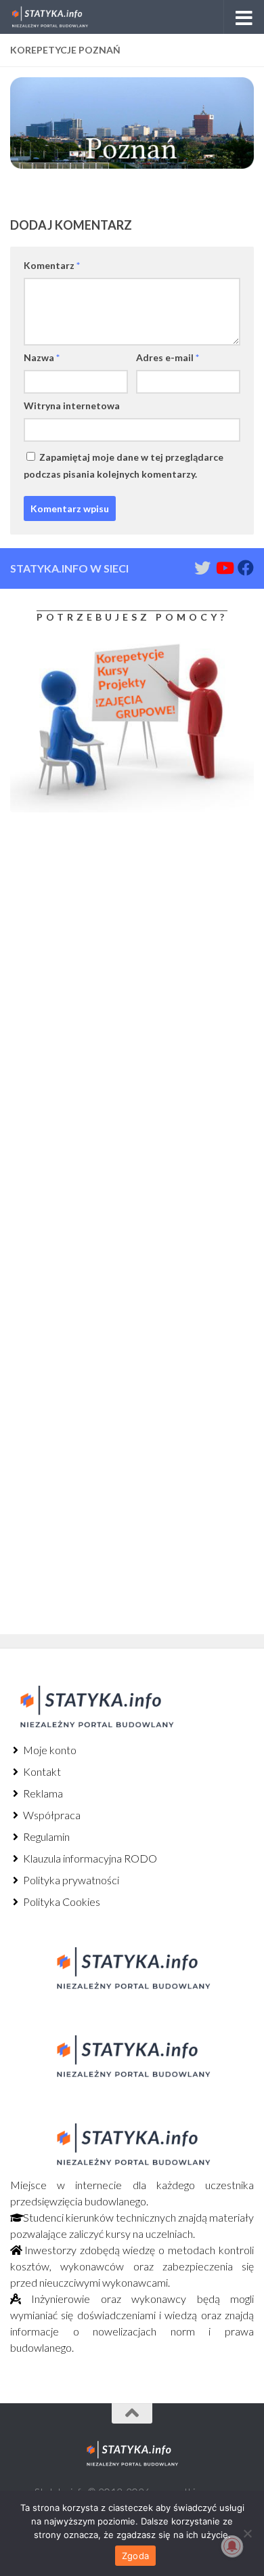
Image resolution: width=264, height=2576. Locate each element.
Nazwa (42, 357)
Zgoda (135, 2556)
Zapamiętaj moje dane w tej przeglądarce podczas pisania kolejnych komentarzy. (124, 465)
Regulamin (45, 1836)
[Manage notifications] (232, 2546)
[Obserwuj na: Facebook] (246, 568)
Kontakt (41, 1771)
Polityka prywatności (70, 1880)
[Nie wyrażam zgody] (247, 2533)
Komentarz (52, 265)
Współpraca (51, 1815)
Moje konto (49, 1750)
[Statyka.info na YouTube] (224, 568)
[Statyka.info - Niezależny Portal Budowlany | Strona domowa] (63, 17)
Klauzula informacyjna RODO (89, 1858)
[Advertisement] (95, 936)
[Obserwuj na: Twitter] (202, 568)
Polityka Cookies (61, 1902)
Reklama (42, 1793)
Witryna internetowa (72, 406)
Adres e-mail (168, 357)
